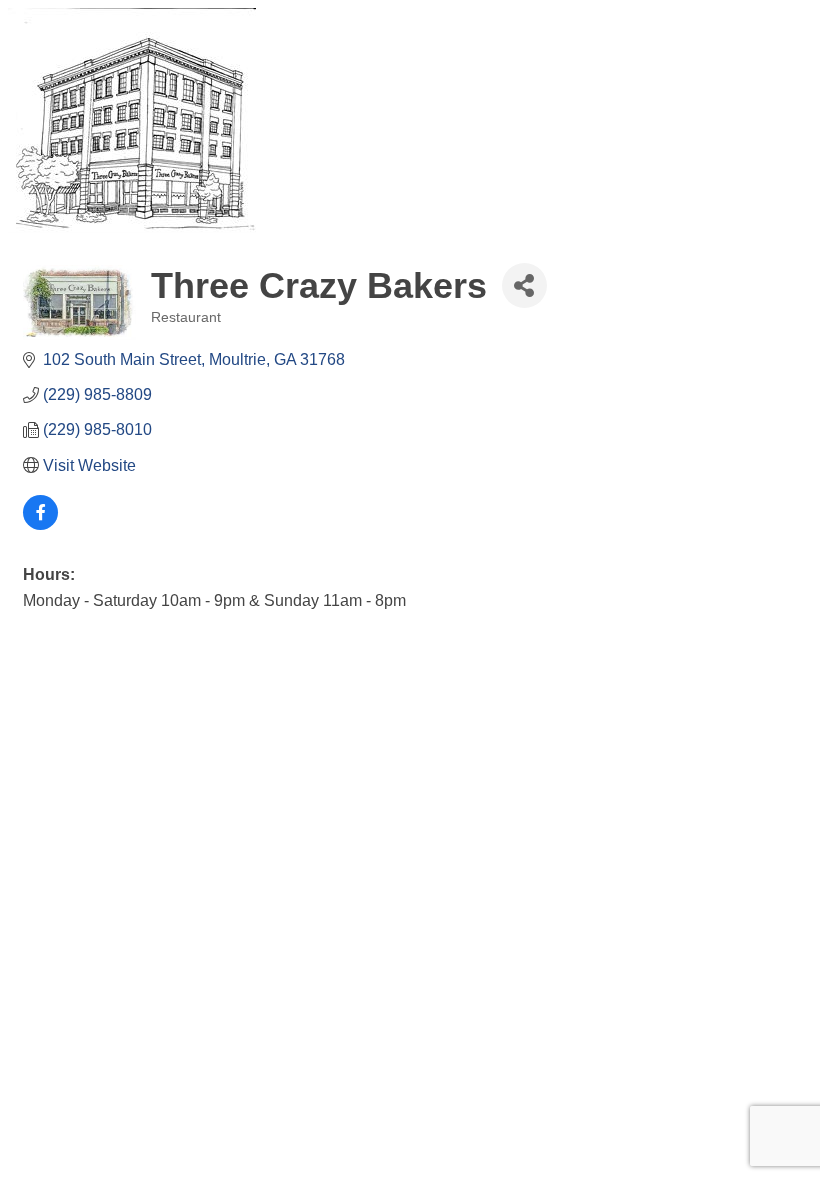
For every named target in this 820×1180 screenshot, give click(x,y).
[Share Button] (524, 285)
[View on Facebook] (40, 524)
